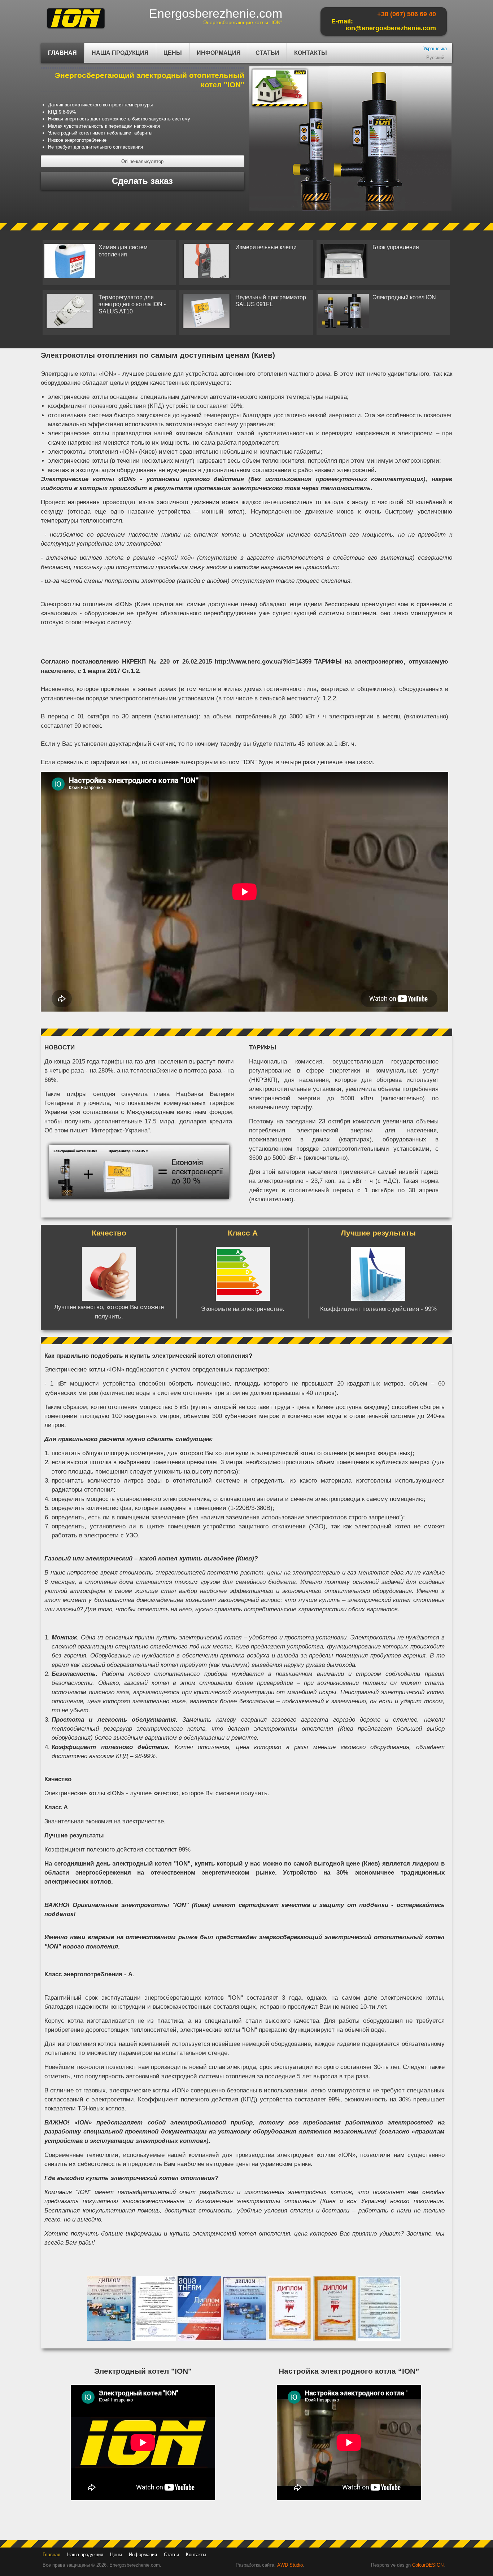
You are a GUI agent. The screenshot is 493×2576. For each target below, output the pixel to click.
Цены (173, 53)
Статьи (267, 53)
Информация (215, 56)
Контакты (311, 53)
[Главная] (76, 29)
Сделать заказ (142, 181)
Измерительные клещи (266, 247)
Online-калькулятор (142, 161)
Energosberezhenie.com (216, 13)
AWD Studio (290, 2565)
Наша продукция (117, 56)
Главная (62, 53)
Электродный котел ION (404, 297)
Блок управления (396, 247)
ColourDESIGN (428, 2565)
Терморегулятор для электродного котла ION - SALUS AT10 (132, 304)
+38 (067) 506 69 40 (407, 14)
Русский (435, 58)
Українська (435, 49)
